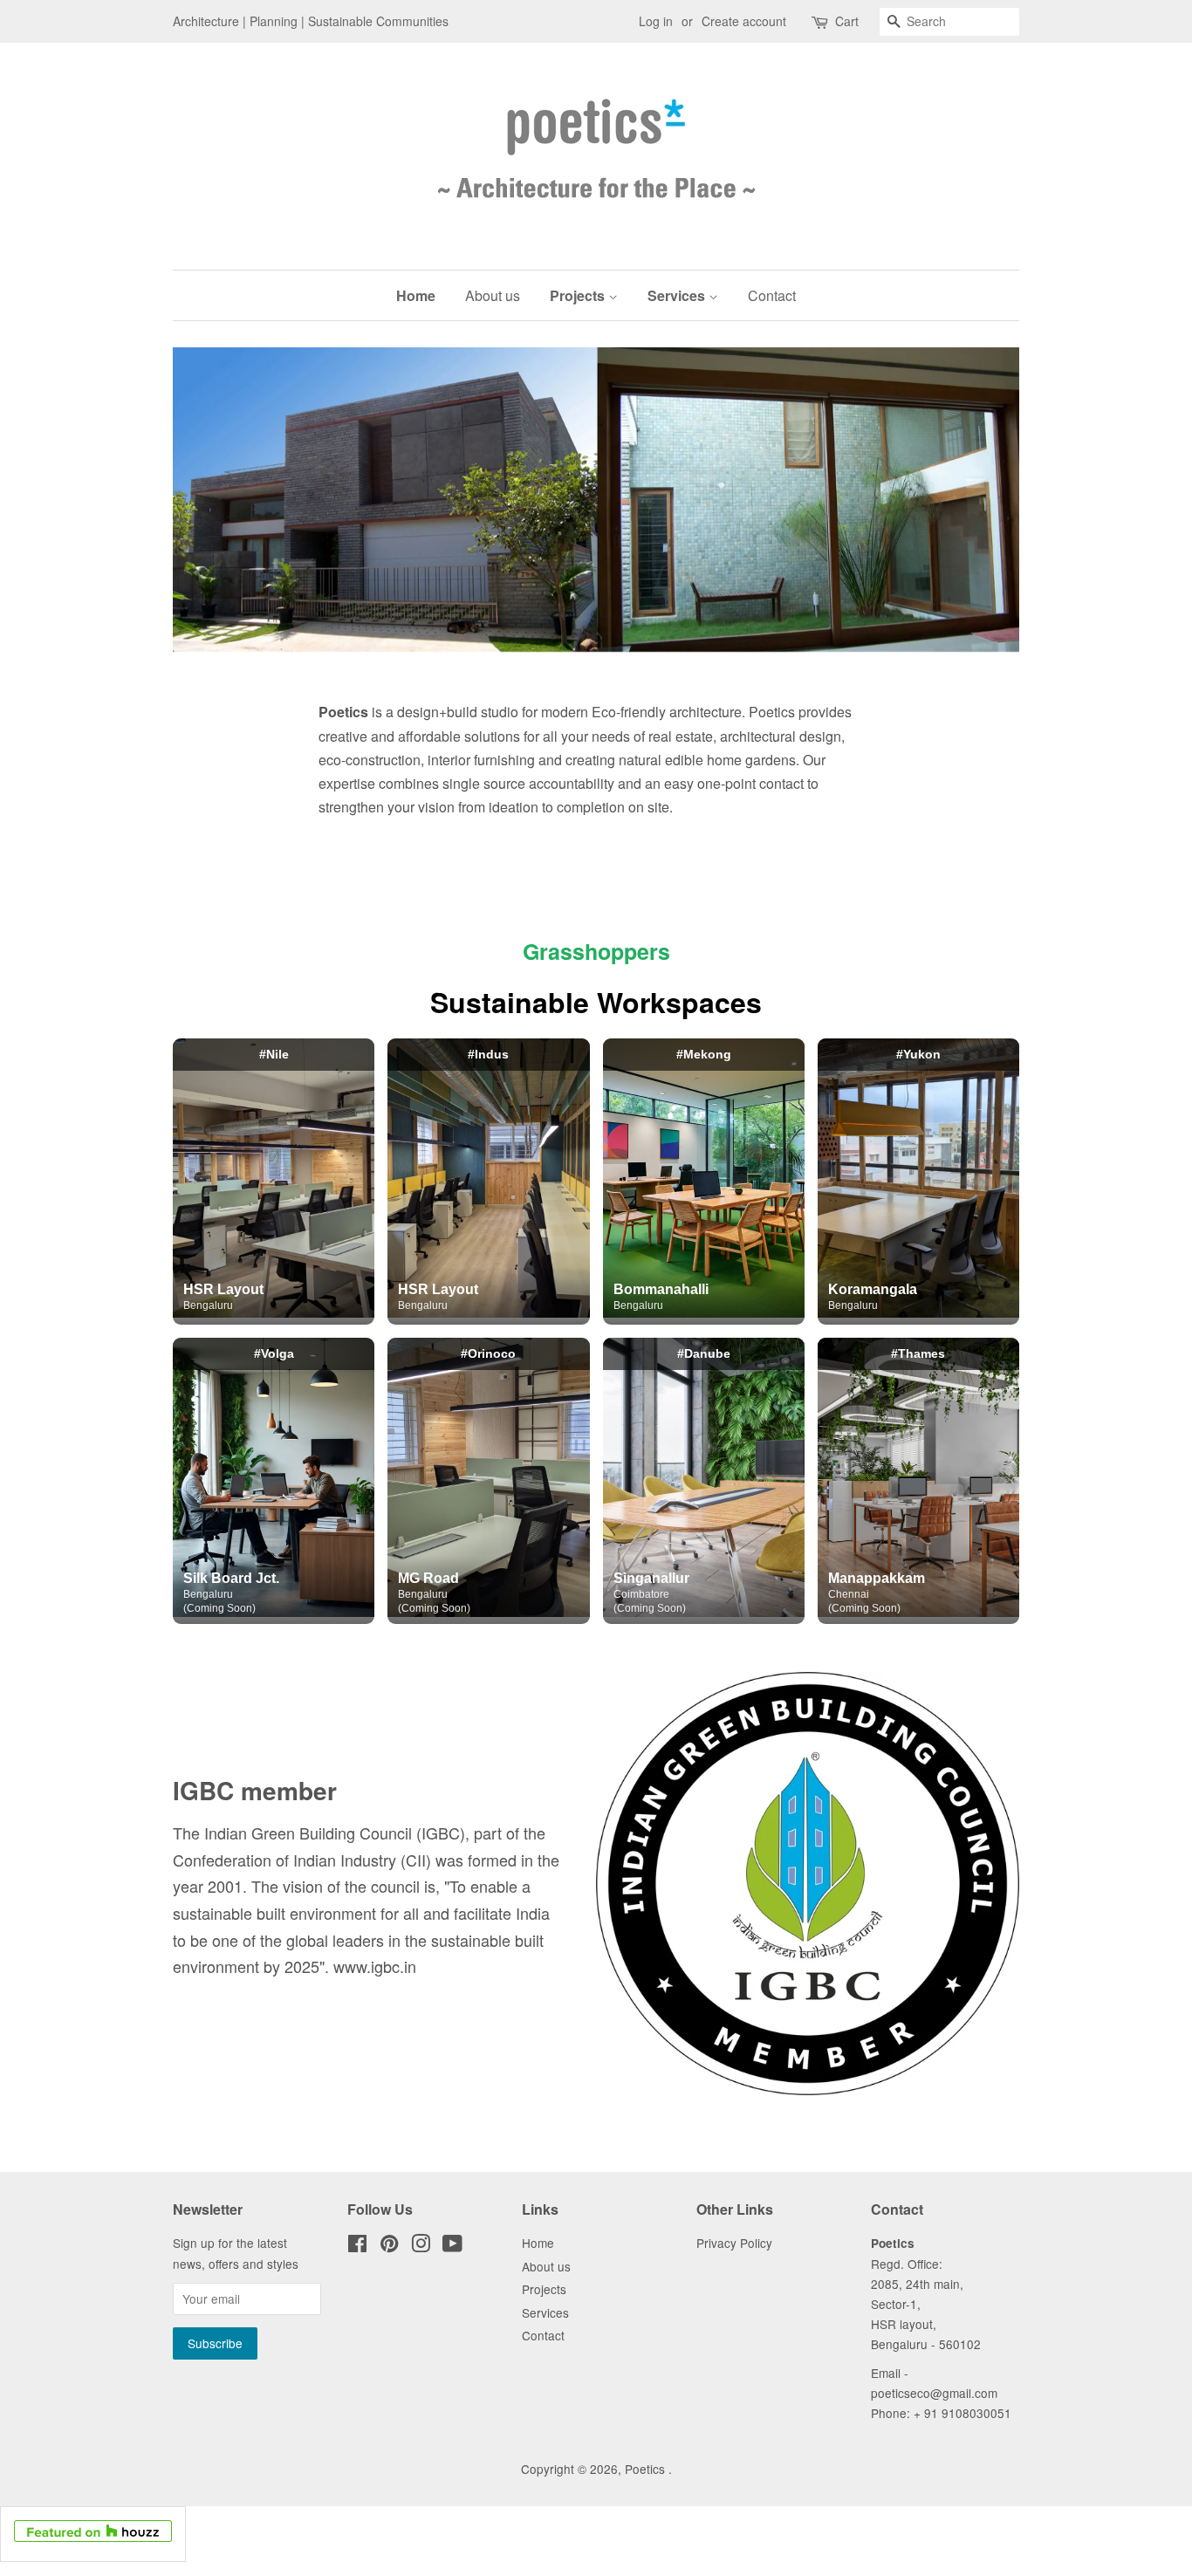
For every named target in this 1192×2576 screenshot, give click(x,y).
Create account (744, 21)
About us (493, 295)
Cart (847, 21)
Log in (656, 21)
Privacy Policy (734, 2243)
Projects (579, 295)
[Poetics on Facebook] (357, 2246)
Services (678, 295)
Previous (210, 500)
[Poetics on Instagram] (421, 2246)
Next (982, 500)
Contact (772, 295)
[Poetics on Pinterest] (389, 2246)
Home (416, 295)
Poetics (647, 2469)
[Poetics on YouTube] (452, 2246)
